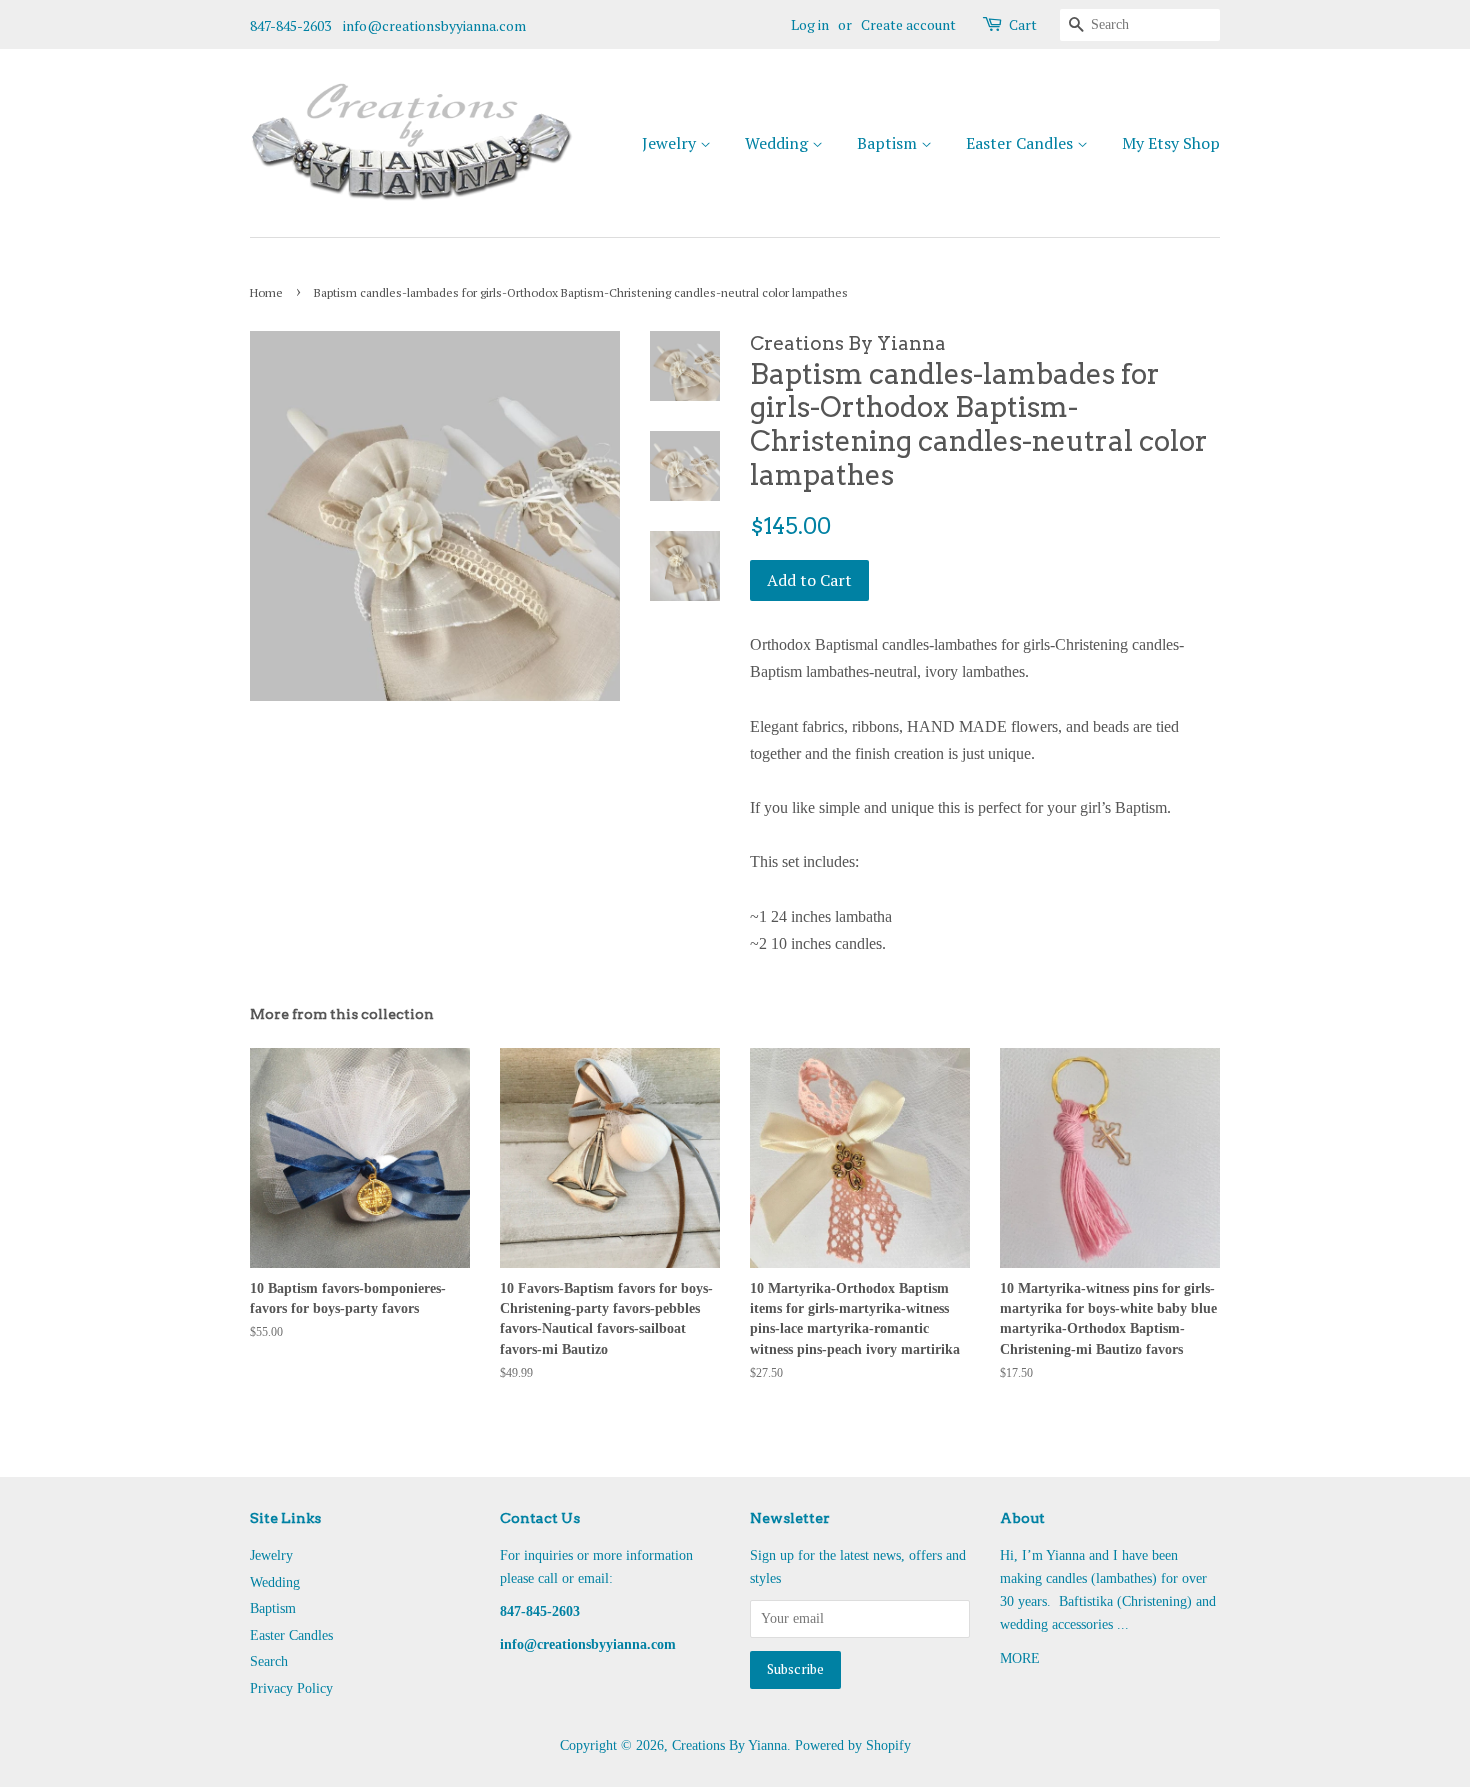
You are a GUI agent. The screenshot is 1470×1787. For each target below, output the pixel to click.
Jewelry (671, 143)
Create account (908, 24)
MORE (1020, 1658)
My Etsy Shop (1171, 143)
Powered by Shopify (853, 1745)
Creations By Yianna (729, 1745)
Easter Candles (1021, 143)
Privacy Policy (291, 1688)
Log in (810, 24)
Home (266, 292)
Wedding (778, 143)
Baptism (889, 143)
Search (269, 1661)
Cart (1023, 24)
